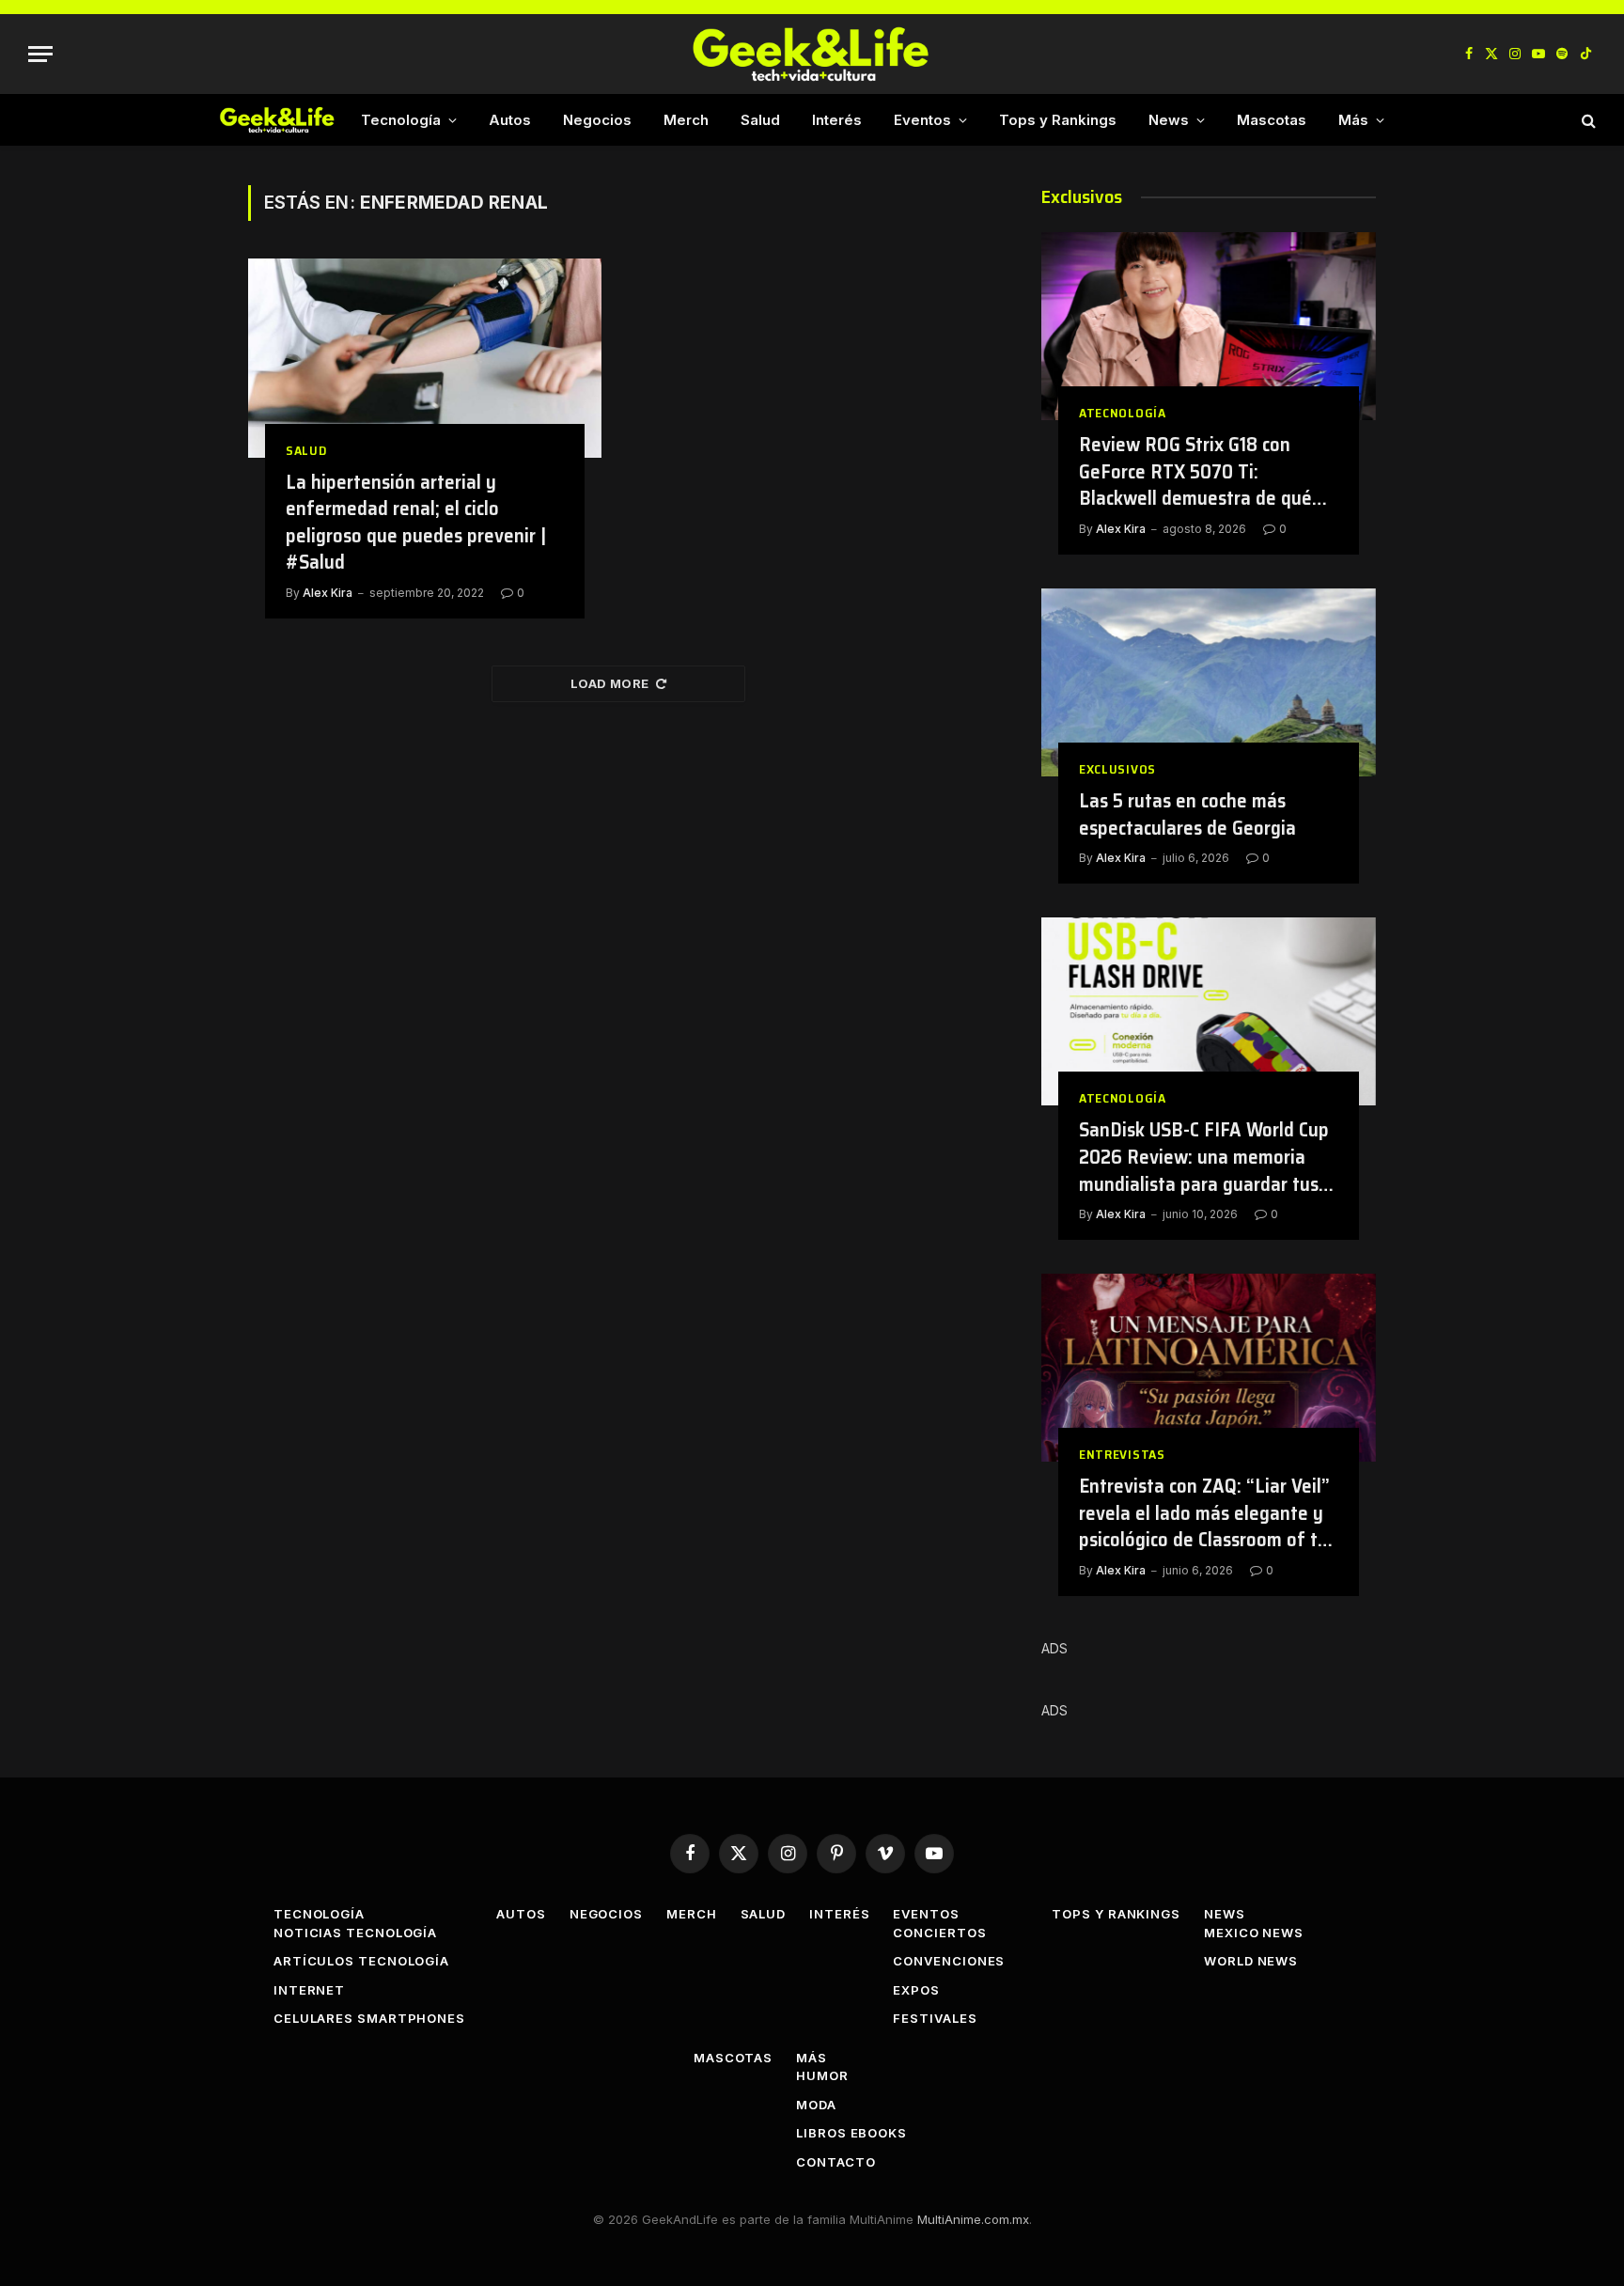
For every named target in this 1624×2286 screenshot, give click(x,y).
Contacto (835, 2162)
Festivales (935, 2018)
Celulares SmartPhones (369, 2018)
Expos (916, 1990)
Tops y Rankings (1058, 120)
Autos (510, 120)
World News (1251, 1961)
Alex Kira (328, 593)
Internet (309, 1990)
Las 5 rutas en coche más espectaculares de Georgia (1187, 814)
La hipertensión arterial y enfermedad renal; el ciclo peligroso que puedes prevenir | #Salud (416, 523)
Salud (760, 120)
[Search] (1587, 120)
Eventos (922, 120)
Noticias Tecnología (355, 1933)
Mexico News (1254, 1933)
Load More (610, 683)
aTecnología (1123, 413)
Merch (686, 120)
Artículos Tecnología (361, 1961)
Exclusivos (1117, 769)
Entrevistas (1122, 1455)
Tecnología (401, 120)
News (1169, 120)
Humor (822, 2075)
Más (1353, 120)
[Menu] (40, 54)
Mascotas (1272, 120)
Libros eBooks (851, 2133)
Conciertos (939, 1933)
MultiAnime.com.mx (973, 2219)
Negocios (597, 120)
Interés (837, 120)
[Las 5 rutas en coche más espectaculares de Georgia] (1209, 682)
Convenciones (949, 1961)
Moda (816, 2105)
